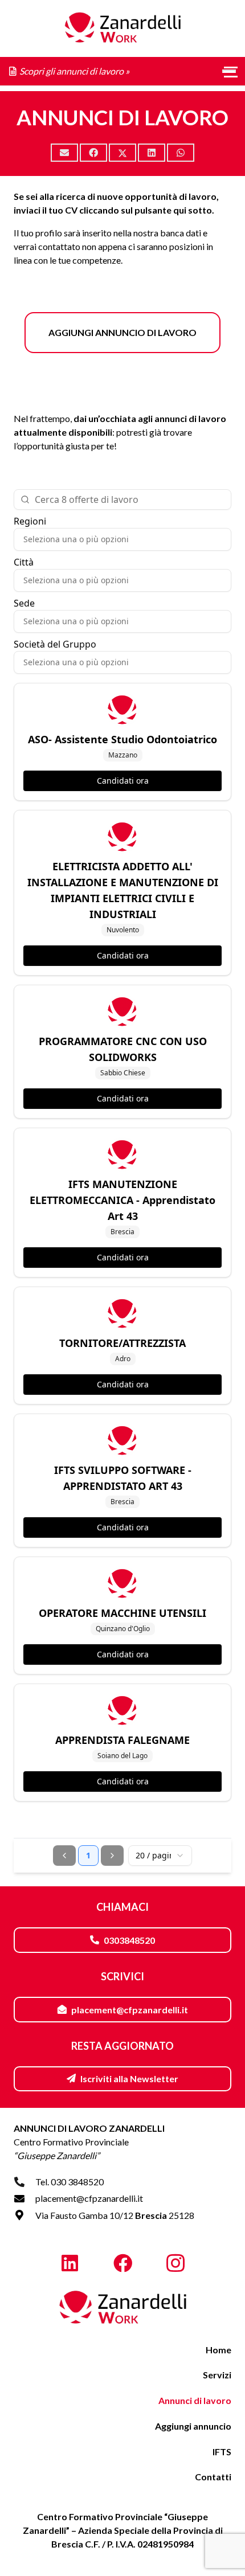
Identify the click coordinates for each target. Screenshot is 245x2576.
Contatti (213, 2477)
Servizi (217, 2375)
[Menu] (229, 71)
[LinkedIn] (70, 2264)
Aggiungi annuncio (193, 2426)
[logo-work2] (122, 2308)
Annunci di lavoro (195, 2400)
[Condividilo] (93, 153)
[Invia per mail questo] (64, 153)
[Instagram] (175, 2264)
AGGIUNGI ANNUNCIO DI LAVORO (122, 332)
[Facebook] (123, 2264)
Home (219, 2350)
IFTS (222, 2452)
